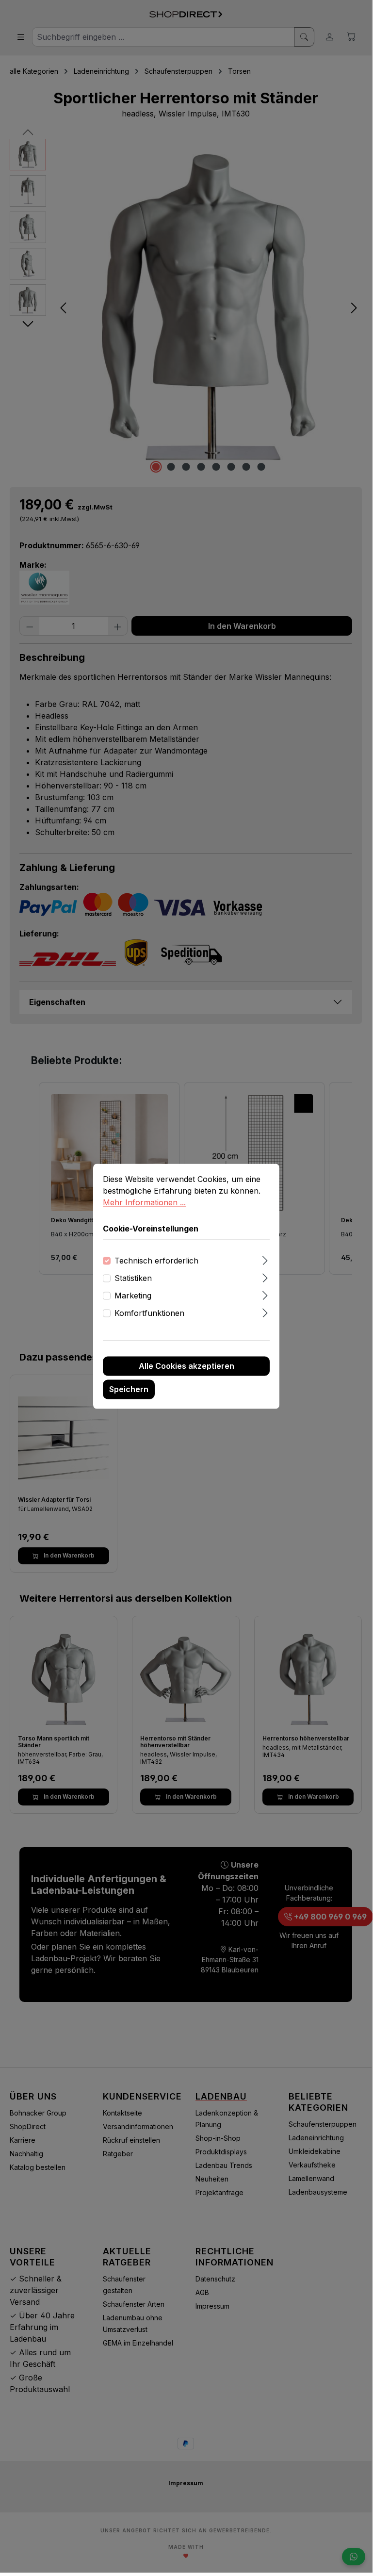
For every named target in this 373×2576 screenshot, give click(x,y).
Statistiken (133, 1279)
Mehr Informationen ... (144, 1202)
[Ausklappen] (265, 1259)
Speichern (129, 1390)
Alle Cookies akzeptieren (186, 1366)
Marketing (133, 1296)
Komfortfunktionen (149, 1313)
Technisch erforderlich (156, 1261)
